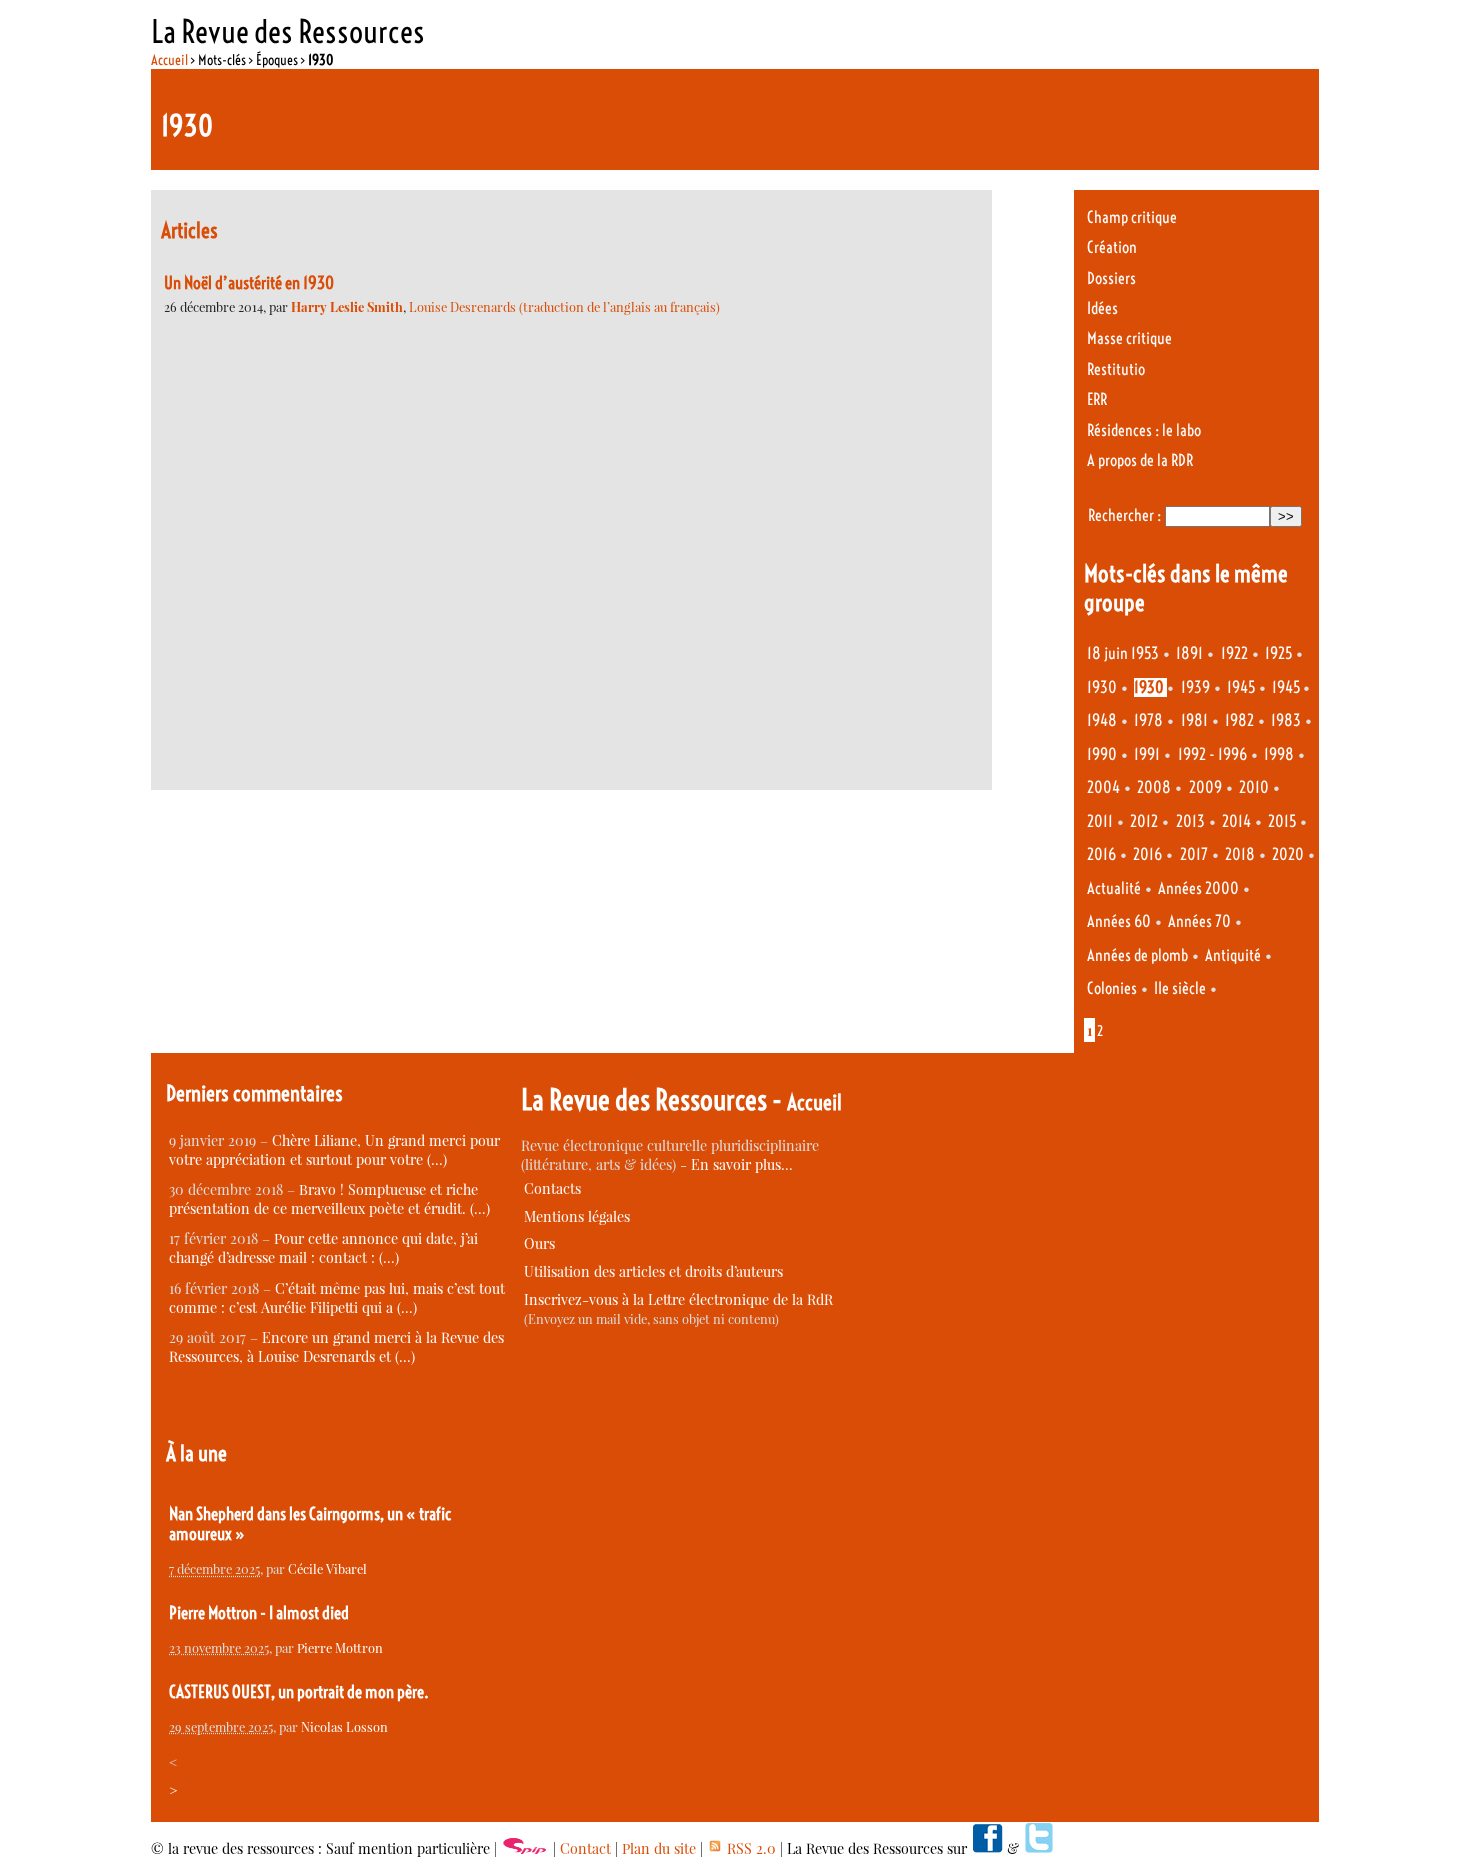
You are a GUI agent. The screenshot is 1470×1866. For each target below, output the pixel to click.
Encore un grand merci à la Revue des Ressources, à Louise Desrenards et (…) (336, 1347)
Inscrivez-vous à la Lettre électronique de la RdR (678, 1299)
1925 (1278, 653)
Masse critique (1129, 338)
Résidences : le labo (1144, 430)
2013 (1190, 821)
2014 (1236, 821)
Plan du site (659, 1848)
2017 (1194, 854)
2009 (1205, 787)
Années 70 (1199, 921)
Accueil (169, 60)
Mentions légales (577, 1216)
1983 (1286, 720)
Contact (585, 1848)
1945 (1241, 687)
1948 (1102, 720)
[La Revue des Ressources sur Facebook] (987, 1848)
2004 (1103, 787)
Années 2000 (1198, 888)
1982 (1239, 720)
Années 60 (1119, 921)
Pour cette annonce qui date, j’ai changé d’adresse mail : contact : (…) (323, 1248)
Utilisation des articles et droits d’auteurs (653, 1271)
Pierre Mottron (340, 1647)
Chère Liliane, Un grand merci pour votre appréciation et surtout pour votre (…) (334, 1150)
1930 (1102, 687)
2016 (1101, 854)
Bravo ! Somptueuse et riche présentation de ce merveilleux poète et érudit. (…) (329, 1199)
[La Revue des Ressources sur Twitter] (1039, 1848)
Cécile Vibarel (327, 1568)
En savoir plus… (742, 1164)
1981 (1194, 720)
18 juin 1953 (1123, 653)
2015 (1282, 821)
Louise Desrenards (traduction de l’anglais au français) (564, 306)
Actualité (1114, 888)
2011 (1100, 821)
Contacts (552, 1188)
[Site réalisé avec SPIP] (525, 1848)
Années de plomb (1137, 955)
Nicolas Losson (344, 1726)
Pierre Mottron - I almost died (259, 1613)
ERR (1097, 399)
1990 (1102, 754)
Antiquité (1233, 955)
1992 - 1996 (1212, 754)
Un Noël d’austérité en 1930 (249, 283)
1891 (1189, 653)
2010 (1254, 787)
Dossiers (1111, 278)
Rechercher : (1124, 515)
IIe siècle (1180, 988)
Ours (539, 1243)
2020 (1288, 854)
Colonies (1112, 988)
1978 (1148, 720)
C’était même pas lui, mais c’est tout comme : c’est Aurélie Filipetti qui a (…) (337, 1298)
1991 (1147, 754)
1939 (1195, 687)
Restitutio (1116, 369)
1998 (1279, 754)
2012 (1144, 821)
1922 (1234, 653)
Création (1112, 247)
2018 (1240, 854)
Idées (1102, 308)
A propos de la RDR (1140, 460)
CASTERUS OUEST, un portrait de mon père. (299, 1692)
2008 (1154, 787)
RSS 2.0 (749, 1848)
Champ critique (1132, 217)
